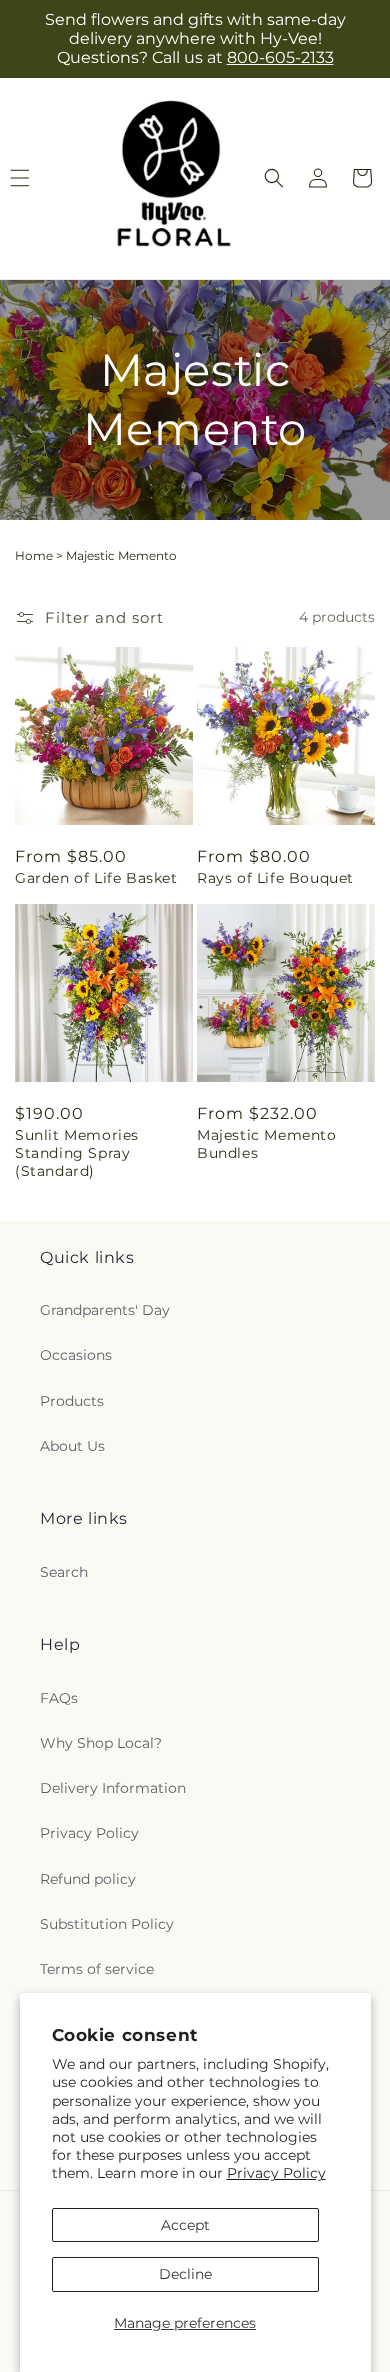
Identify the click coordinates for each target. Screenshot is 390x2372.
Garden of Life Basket (96, 878)
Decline (185, 2274)
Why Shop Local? (101, 1743)
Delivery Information (113, 1788)
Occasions (76, 1355)
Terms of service (97, 1969)
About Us (72, 1446)
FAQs (59, 1698)
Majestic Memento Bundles (267, 1144)
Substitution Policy (107, 1924)
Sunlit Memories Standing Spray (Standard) (77, 1153)
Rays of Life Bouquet (275, 878)
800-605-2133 (280, 57)
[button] (274, 178)
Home (34, 555)
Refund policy (88, 1879)
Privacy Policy (276, 2173)
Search (64, 1572)
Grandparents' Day (105, 1310)
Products (72, 1401)
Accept (185, 2225)
